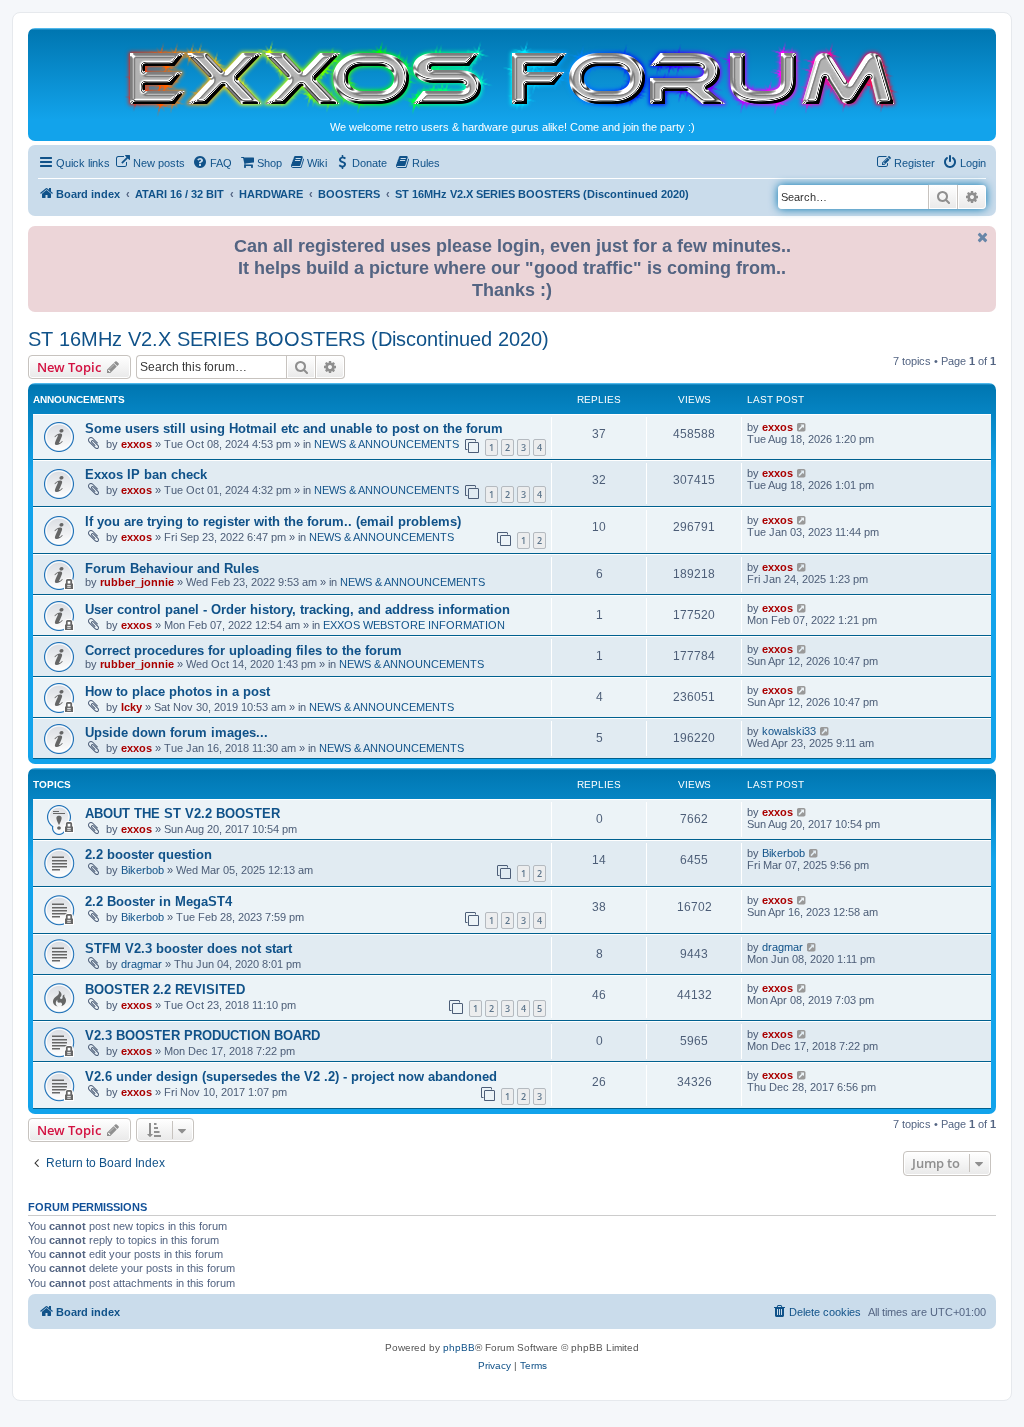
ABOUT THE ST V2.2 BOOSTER (182, 813)
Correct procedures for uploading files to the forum (243, 650)
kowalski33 (789, 731)
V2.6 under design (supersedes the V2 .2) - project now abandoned (291, 1076)
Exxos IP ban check (146, 474)
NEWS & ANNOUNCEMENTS (386, 444)
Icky (131, 707)
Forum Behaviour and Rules (172, 568)
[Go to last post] (802, 427)
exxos (136, 444)
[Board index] (512, 76)
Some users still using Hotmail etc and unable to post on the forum (294, 428)
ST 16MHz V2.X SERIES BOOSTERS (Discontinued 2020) (288, 339)
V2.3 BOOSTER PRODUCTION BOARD (202, 1035)
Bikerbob (142, 870)
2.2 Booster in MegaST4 (158, 901)
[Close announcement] (983, 237)
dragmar (141, 964)
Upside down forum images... (176, 732)
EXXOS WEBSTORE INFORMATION (414, 625)
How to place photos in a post (177, 691)
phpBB (459, 1347)
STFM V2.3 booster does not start (188, 948)
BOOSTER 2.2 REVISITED (165, 989)
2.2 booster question (148, 854)
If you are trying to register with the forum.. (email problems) (273, 521)
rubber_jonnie (137, 582)
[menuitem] (150, 163)
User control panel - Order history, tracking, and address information (297, 609)
